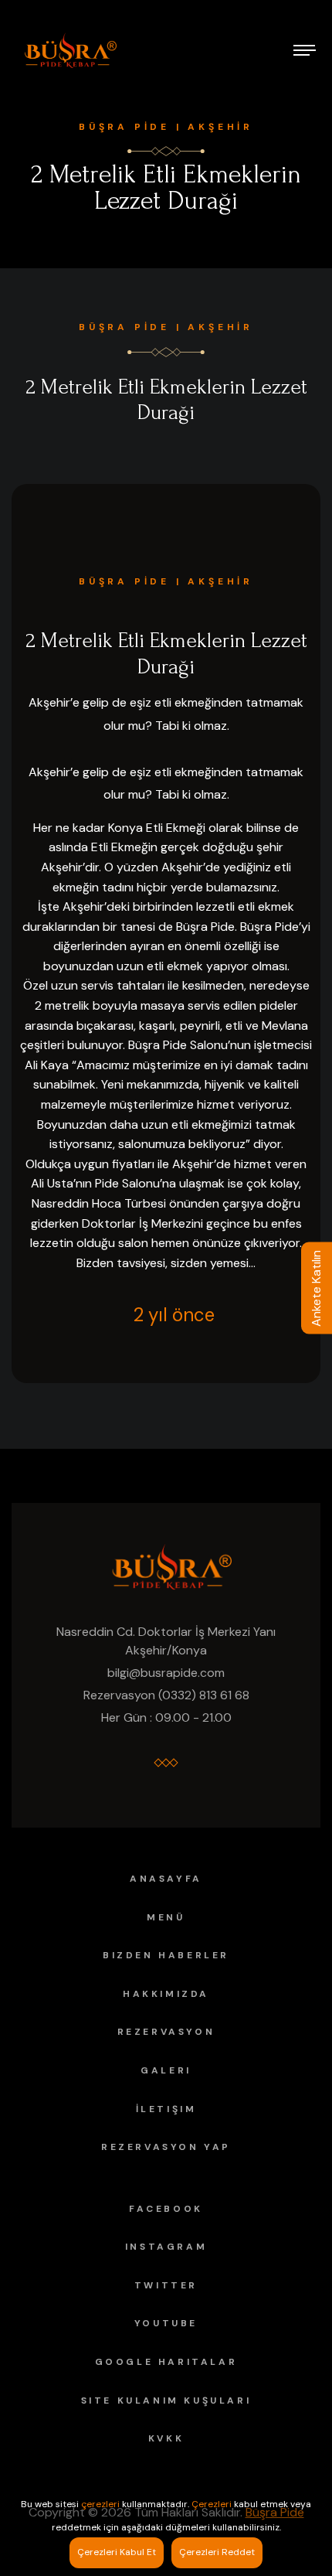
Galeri (166, 2070)
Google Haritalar (166, 2362)
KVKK (166, 2438)
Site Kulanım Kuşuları (166, 2401)
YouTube (166, 2323)
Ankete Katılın (316, 1288)
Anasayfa (166, 1879)
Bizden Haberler (166, 1955)
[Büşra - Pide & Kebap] (66, 50)
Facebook (166, 2209)
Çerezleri (212, 2504)
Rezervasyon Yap (166, 2147)
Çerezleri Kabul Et (117, 2552)
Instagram (166, 2247)
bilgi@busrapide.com (166, 1673)
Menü (166, 1917)
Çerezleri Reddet (217, 2552)
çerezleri (100, 2504)
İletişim (166, 2109)
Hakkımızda (166, 1994)
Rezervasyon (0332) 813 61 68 (166, 1695)
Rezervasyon (166, 2032)
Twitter (166, 2285)
